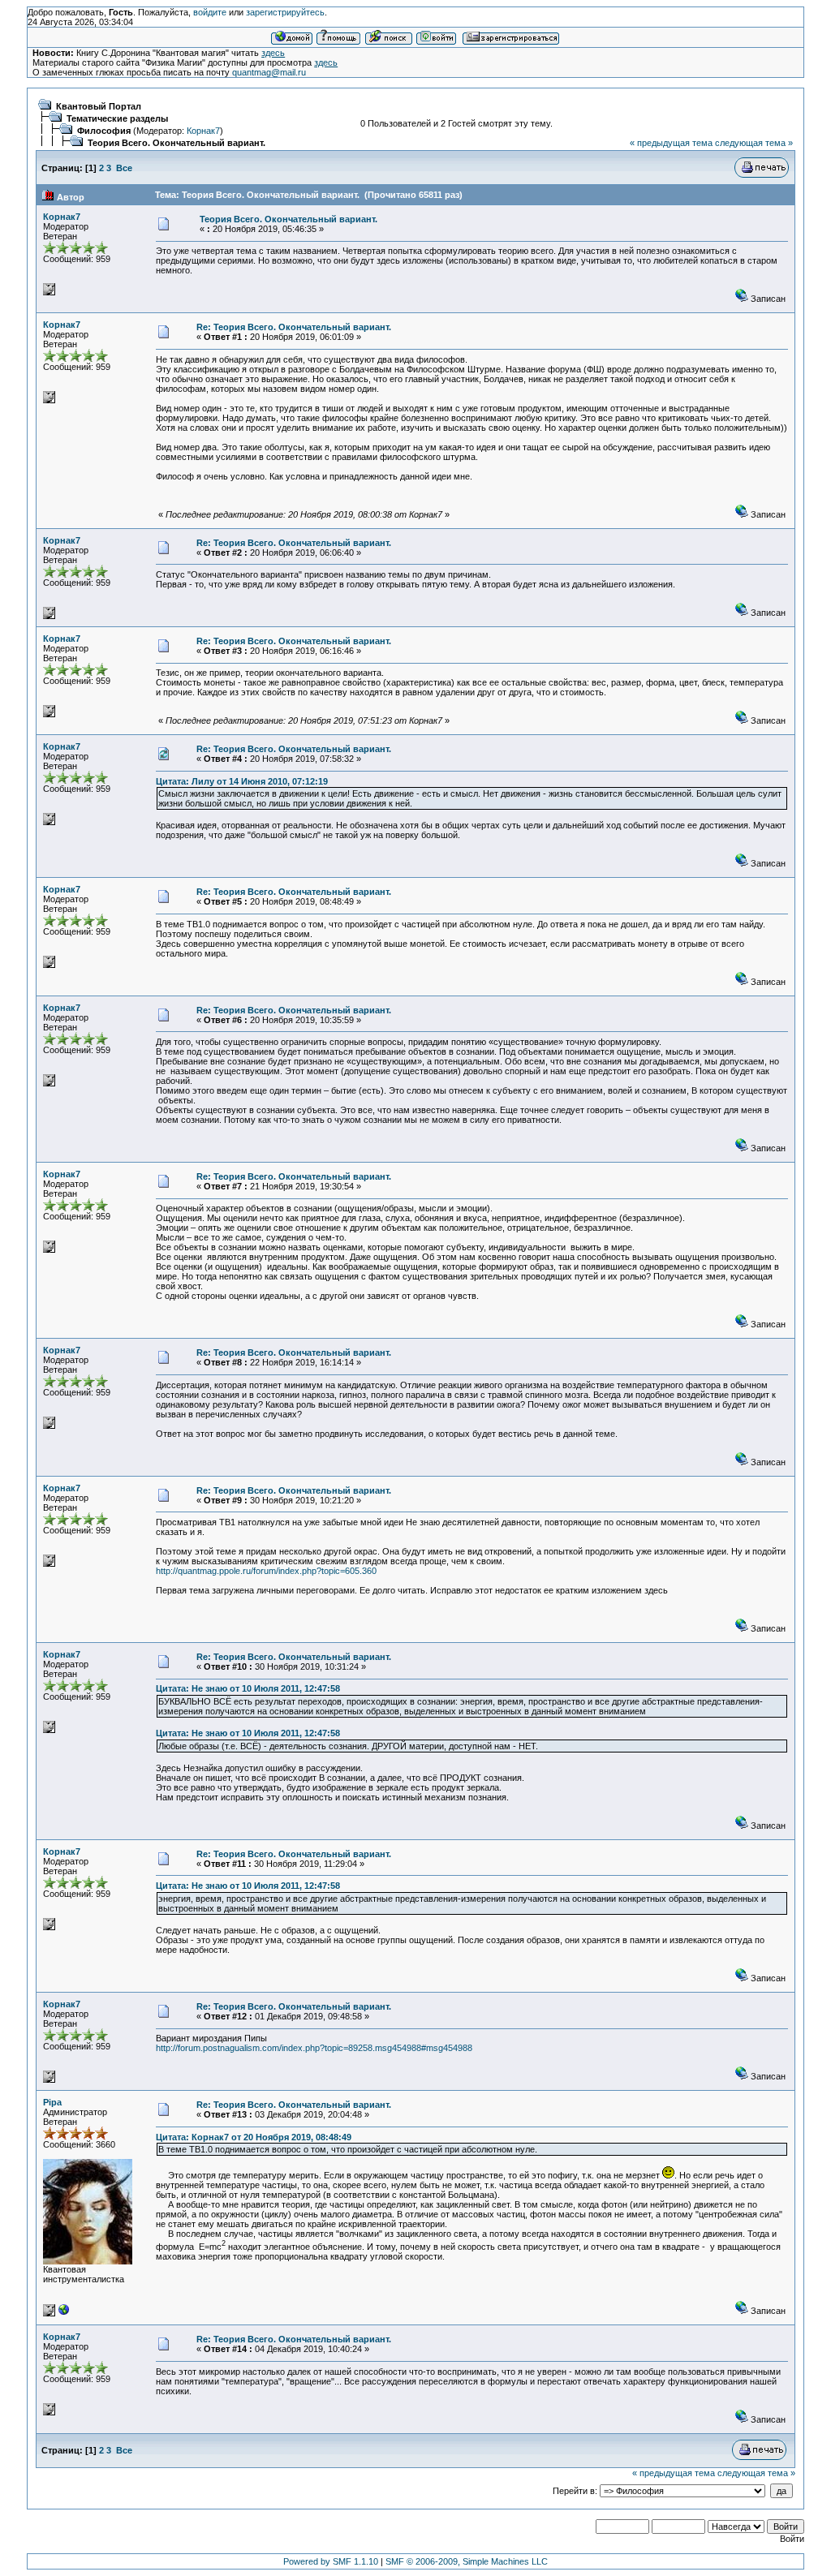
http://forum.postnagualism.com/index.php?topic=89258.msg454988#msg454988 (314, 2048)
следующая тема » (754, 143)
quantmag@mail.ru (269, 72)
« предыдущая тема (671, 143)
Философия (104, 131)
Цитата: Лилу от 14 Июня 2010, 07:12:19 (242, 781)
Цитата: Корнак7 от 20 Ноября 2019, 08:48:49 (254, 2137)
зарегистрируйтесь (285, 12)
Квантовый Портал (99, 106)
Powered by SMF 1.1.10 (331, 2561)
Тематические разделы (117, 118)
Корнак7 (203, 131)
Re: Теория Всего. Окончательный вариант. (294, 327)
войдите (210, 12)
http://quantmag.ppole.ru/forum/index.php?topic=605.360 (266, 1571)
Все (124, 168)
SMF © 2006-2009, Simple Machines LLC (467, 2561)
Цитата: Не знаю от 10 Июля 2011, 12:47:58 (248, 1688)
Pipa (52, 2102)
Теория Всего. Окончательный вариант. (177, 143)
